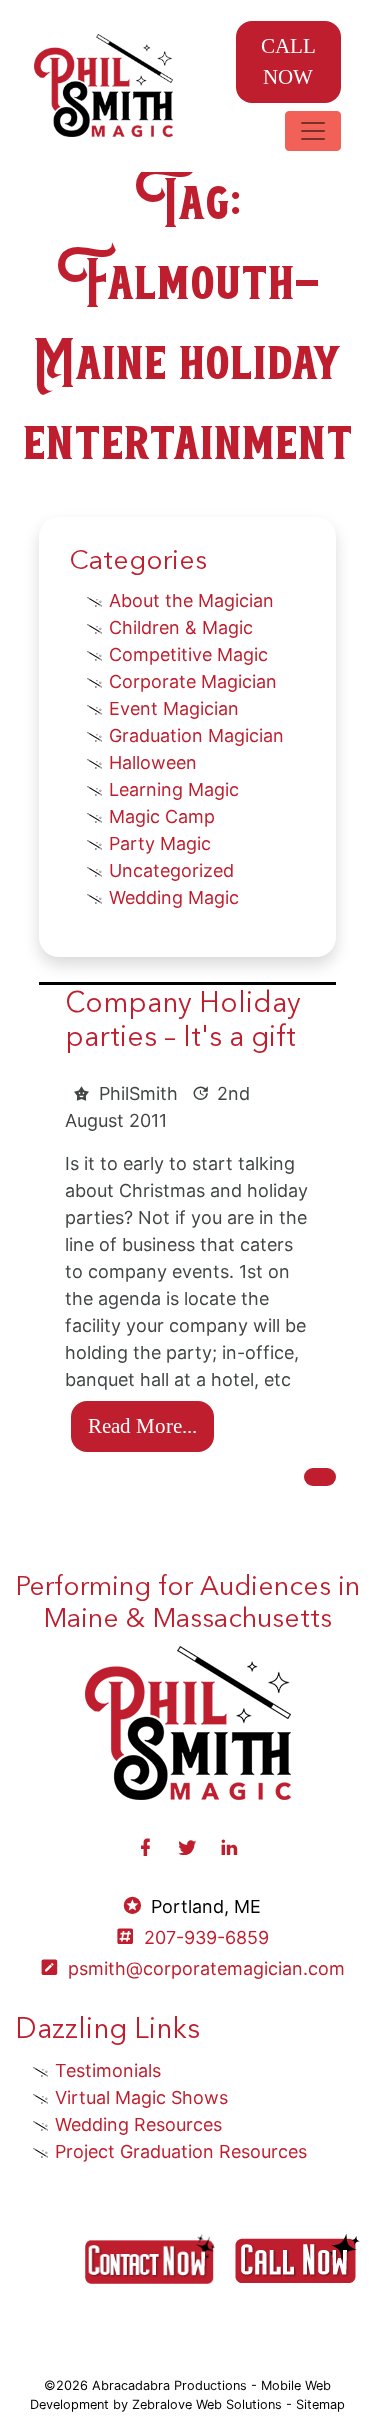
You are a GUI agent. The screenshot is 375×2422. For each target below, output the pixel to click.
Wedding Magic (174, 897)
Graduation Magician (196, 735)
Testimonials (108, 2070)
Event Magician (174, 708)
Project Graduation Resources (181, 2151)
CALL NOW (288, 61)
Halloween (153, 762)
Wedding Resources (138, 2124)
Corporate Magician (193, 681)
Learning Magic (174, 789)
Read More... (142, 1425)
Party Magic (160, 843)
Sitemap (320, 2404)
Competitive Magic (188, 654)
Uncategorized (171, 870)
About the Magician (191, 600)
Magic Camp (162, 816)
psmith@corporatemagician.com (206, 1968)
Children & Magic (181, 627)
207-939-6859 (206, 1937)
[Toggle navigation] (313, 131)
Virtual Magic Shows (141, 2097)
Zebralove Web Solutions (207, 2404)
